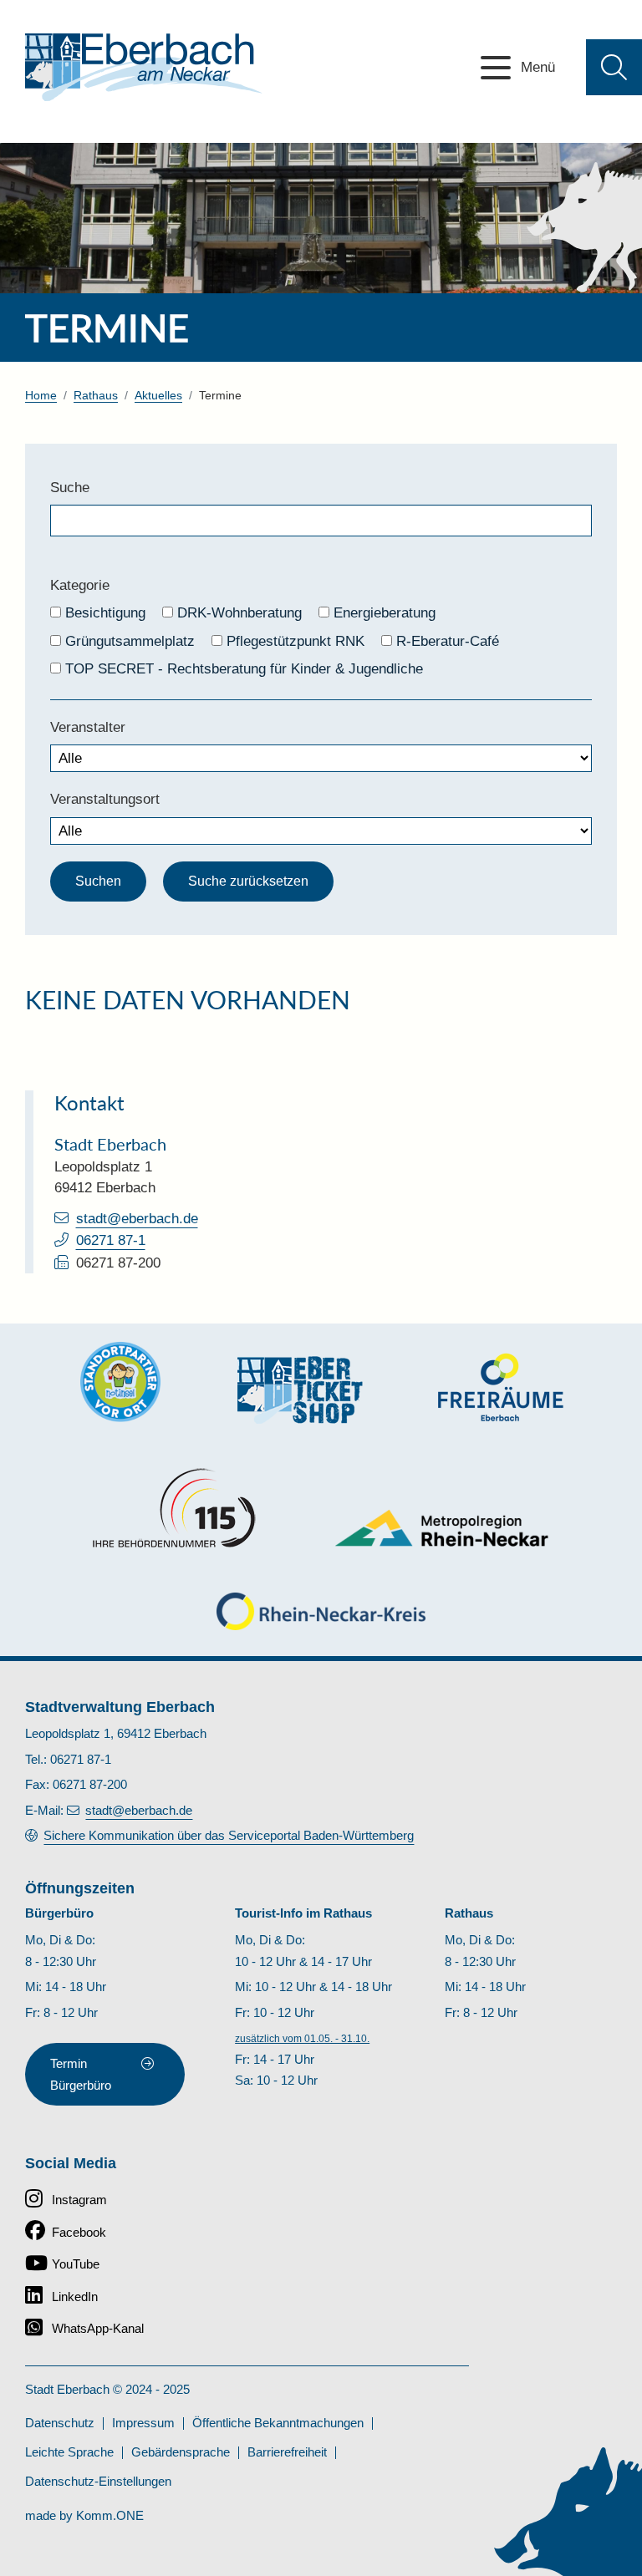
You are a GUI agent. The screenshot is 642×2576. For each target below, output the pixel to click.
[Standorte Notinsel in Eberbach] (120, 1382)
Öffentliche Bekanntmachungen (278, 2423)
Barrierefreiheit (287, 2452)
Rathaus (96, 396)
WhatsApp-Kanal (98, 2328)
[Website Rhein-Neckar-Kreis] (321, 1611)
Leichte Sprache (69, 2452)
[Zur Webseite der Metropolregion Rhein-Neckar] (443, 1528)
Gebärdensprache (181, 2452)
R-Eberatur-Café (448, 641)
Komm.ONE (110, 2515)
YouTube (76, 2264)
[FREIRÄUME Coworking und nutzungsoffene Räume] (501, 1387)
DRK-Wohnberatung (239, 613)
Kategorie (80, 585)
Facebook (79, 2232)
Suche (70, 488)
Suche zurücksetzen (248, 881)
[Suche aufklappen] (614, 67)
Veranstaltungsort (105, 799)
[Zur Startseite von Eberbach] (144, 67)
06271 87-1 (111, 1240)
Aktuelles (158, 396)
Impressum (143, 2423)
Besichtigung (105, 613)
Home (41, 396)
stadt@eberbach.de (137, 1219)
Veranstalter (88, 727)
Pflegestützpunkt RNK (296, 641)
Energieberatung (385, 613)
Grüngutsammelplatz (130, 641)
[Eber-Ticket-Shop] (300, 1390)
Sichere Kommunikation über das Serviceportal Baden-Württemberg (229, 1835)
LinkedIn (75, 2297)
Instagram (79, 2200)
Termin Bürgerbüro (81, 2074)
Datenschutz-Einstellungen (98, 2481)
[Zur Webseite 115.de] (174, 1508)
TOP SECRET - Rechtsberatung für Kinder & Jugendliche (244, 669)
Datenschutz (60, 2423)
